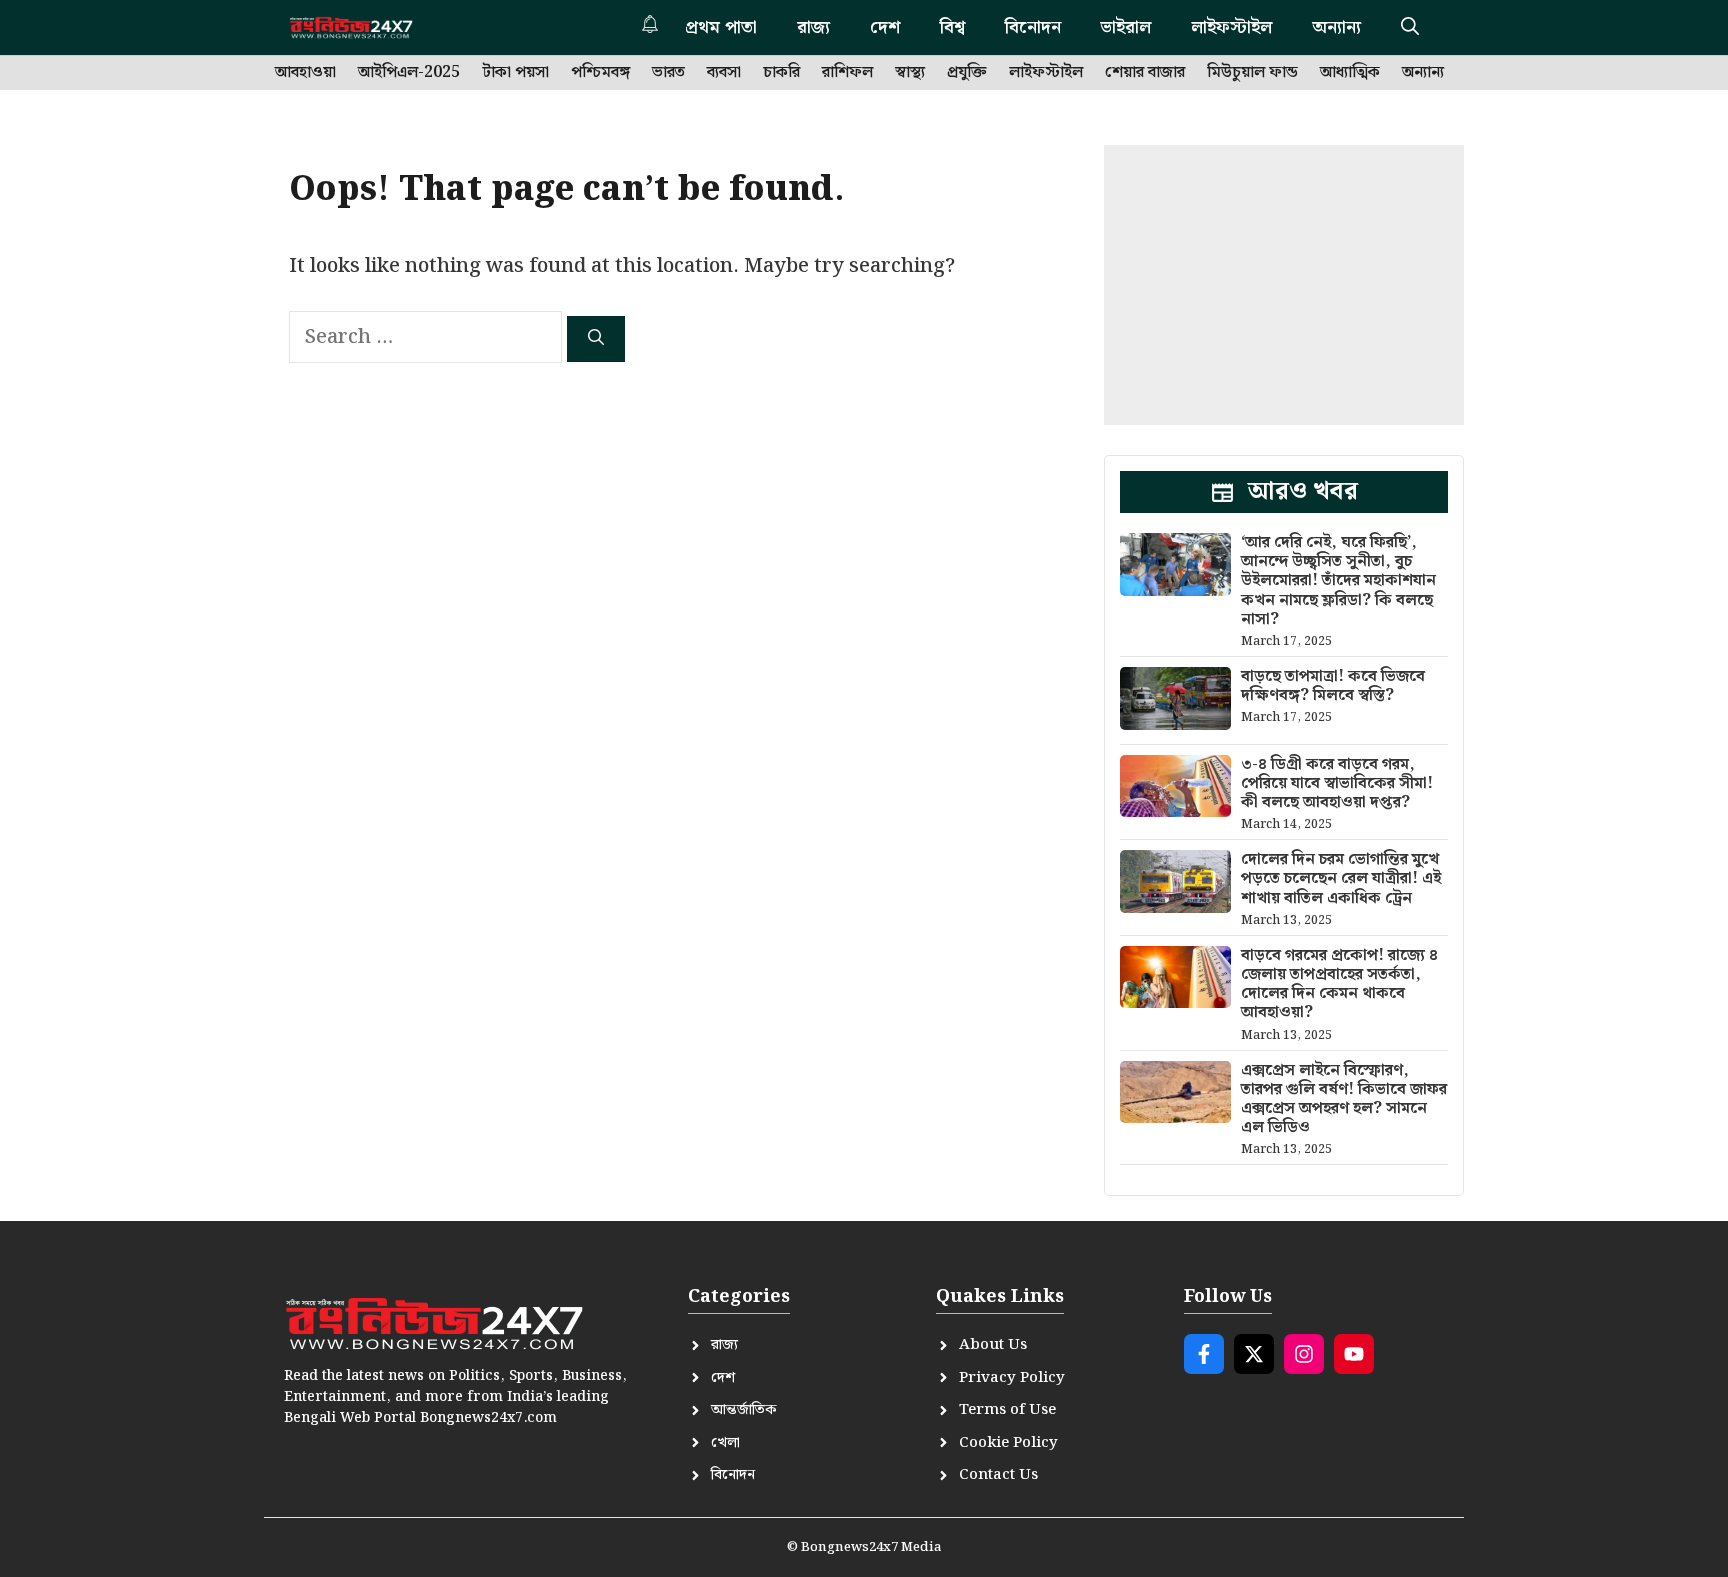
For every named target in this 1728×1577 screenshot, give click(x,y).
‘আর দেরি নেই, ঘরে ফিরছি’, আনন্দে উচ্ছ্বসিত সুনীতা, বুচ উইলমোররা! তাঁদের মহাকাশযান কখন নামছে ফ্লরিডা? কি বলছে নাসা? (1338, 581)
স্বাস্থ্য (910, 73)
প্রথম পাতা (721, 27)
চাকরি (781, 73)
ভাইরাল (1126, 27)
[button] (1410, 27)
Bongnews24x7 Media (871, 1547)
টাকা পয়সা (515, 73)
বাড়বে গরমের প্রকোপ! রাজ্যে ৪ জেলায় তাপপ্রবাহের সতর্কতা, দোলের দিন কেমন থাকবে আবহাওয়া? (1339, 984)
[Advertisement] (1284, 285)
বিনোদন (1033, 27)
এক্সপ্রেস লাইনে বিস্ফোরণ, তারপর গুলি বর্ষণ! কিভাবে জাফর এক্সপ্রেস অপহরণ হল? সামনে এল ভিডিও (1344, 1099)
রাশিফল (847, 73)
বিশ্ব (952, 27)
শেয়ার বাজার (1145, 73)
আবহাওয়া (305, 73)
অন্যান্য (1336, 27)
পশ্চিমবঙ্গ (600, 73)
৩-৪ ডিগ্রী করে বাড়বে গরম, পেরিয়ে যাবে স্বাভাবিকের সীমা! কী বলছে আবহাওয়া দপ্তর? (1337, 783)
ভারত (668, 73)
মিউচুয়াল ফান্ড (1252, 73)
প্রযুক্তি (967, 73)
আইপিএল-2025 (409, 73)
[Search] (596, 339)
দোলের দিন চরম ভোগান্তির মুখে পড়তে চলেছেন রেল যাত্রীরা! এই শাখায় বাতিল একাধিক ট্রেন (1341, 878)
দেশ (885, 27)
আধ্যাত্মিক (1350, 73)
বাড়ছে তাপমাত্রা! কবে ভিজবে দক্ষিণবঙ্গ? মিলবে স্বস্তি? (1333, 686)
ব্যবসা (724, 73)
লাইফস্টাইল (1231, 27)
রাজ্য (813, 27)
